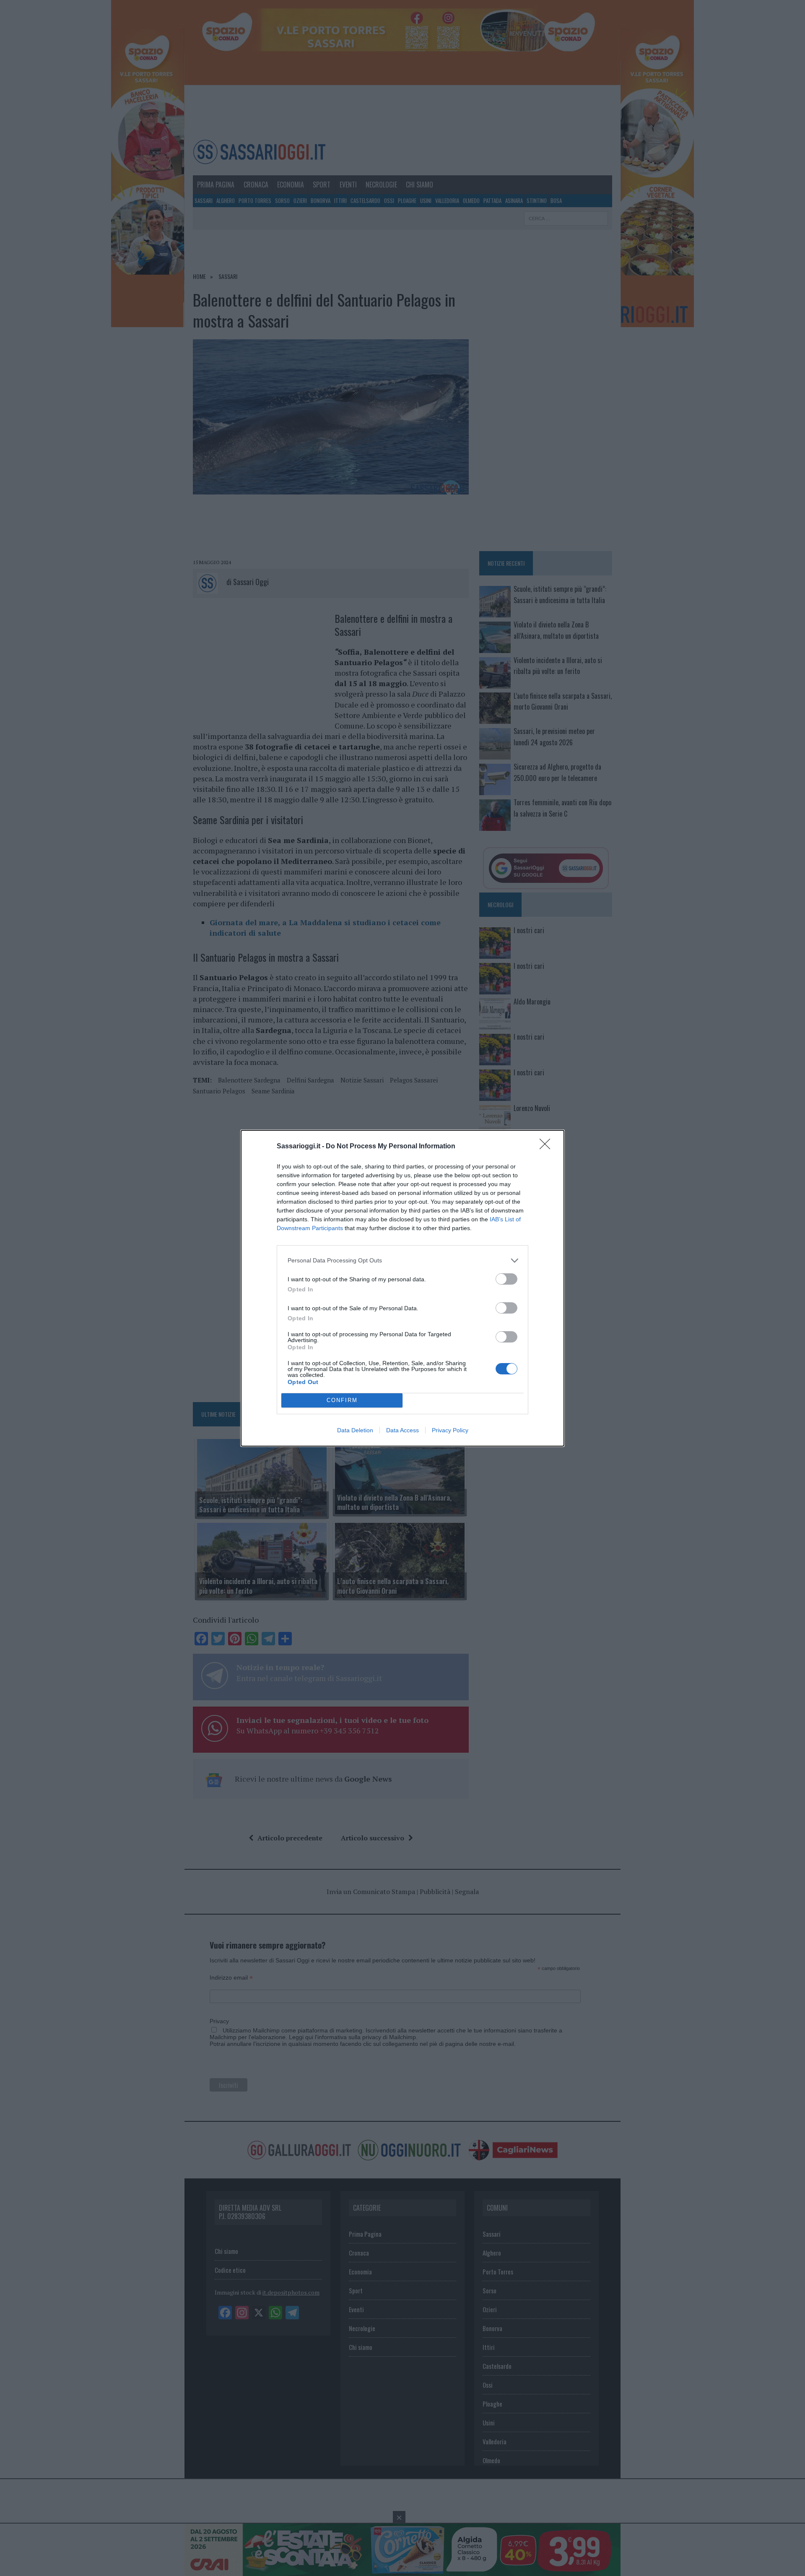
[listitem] (402, 1261)
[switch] (506, 1279)
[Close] (548, 1147)
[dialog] (402, 1288)
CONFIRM (342, 1400)
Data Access (402, 1430)
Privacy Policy (450, 1430)
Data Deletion (355, 1430)
